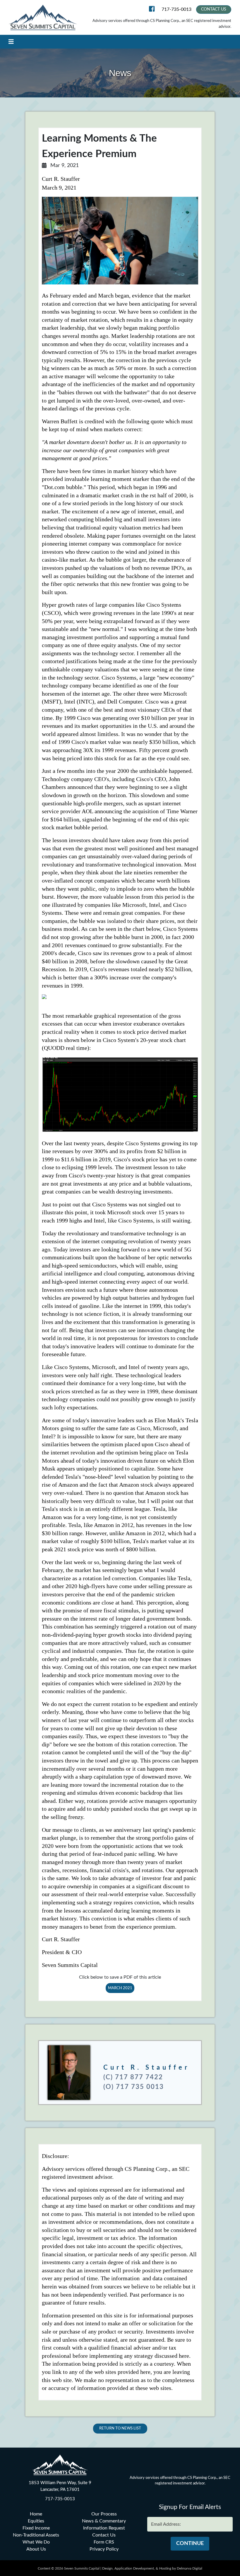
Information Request (104, 2528)
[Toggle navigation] (11, 42)
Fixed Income (36, 2528)
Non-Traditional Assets (36, 2535)
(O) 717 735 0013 (134, 2087)
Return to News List (120, 2428)
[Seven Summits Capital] (43, 17)
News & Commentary (104, 2521)
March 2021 (120, 1988)
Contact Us (214, 9)
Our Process (104, 2514)
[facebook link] (153, 10)
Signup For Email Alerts (190, 2507)
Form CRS (104, 2542)
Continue (190, 2544)
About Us (36, 2549)
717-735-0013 (176, 9)
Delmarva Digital (190, 2568)
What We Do (36, 2542)
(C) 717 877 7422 (133, 2077)
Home (36, 2514)
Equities (36, 2521)
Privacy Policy (104, 2549)
